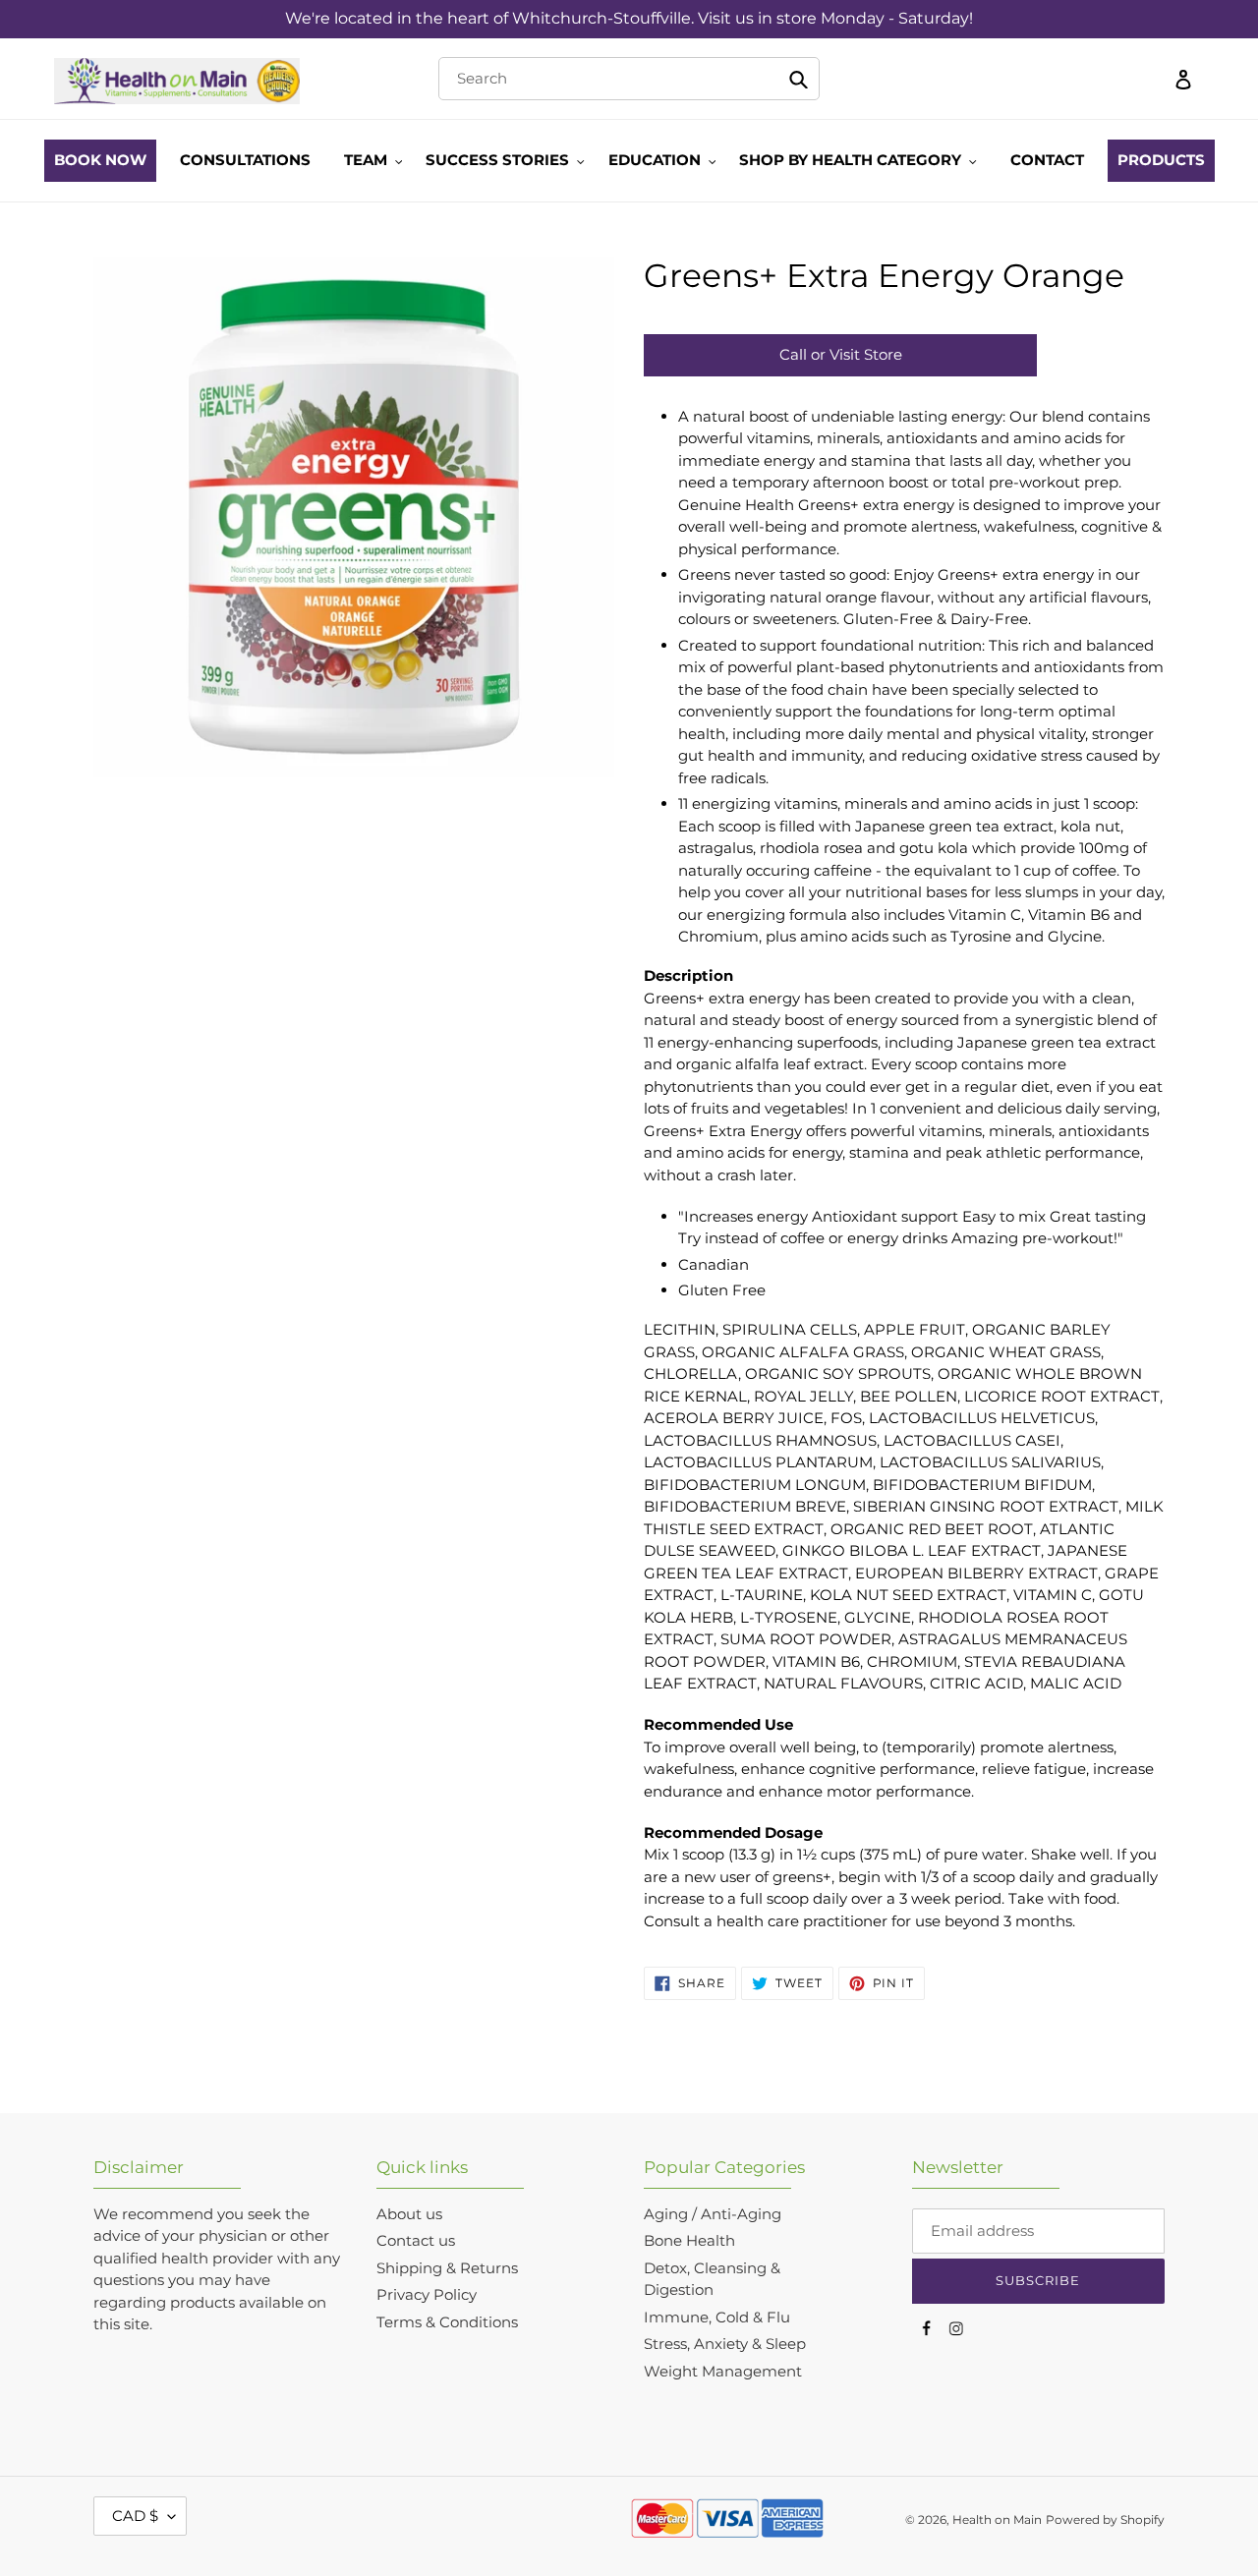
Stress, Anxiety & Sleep (725, 2344)
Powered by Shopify (1105, 2519)
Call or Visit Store (841, 354)
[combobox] (629, 79)
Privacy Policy (427, 2294)
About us (409, 2214)
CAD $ (135, 2516)
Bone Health (689, 2240)
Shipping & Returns (447, 2268)
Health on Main (997, 2519)
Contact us (416, 2240)
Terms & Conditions (447, 2322)
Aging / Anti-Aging (713, 2214)
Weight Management (723, 2371)
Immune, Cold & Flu (717, 2317)
